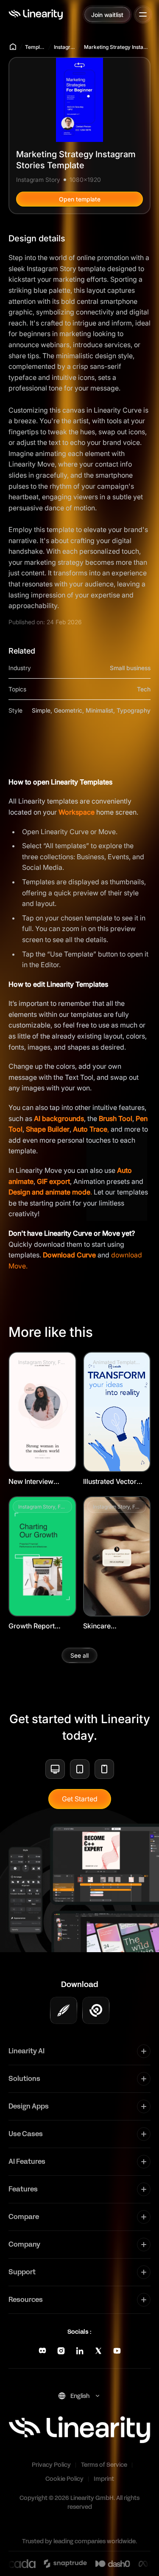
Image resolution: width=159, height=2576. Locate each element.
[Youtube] (117, 2351)
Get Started (80, 1799)
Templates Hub (36, 47)
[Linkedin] (80, 2351)
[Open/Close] (143, 14)
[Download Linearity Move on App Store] (96, 2010)
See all (79, 1655)
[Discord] (42, 2351)
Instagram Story (65, 47)
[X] (98, 2351)
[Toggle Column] (144, 2051)
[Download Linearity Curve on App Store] (64, 2010)
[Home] (36, 14)
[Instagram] (61, 2351)
